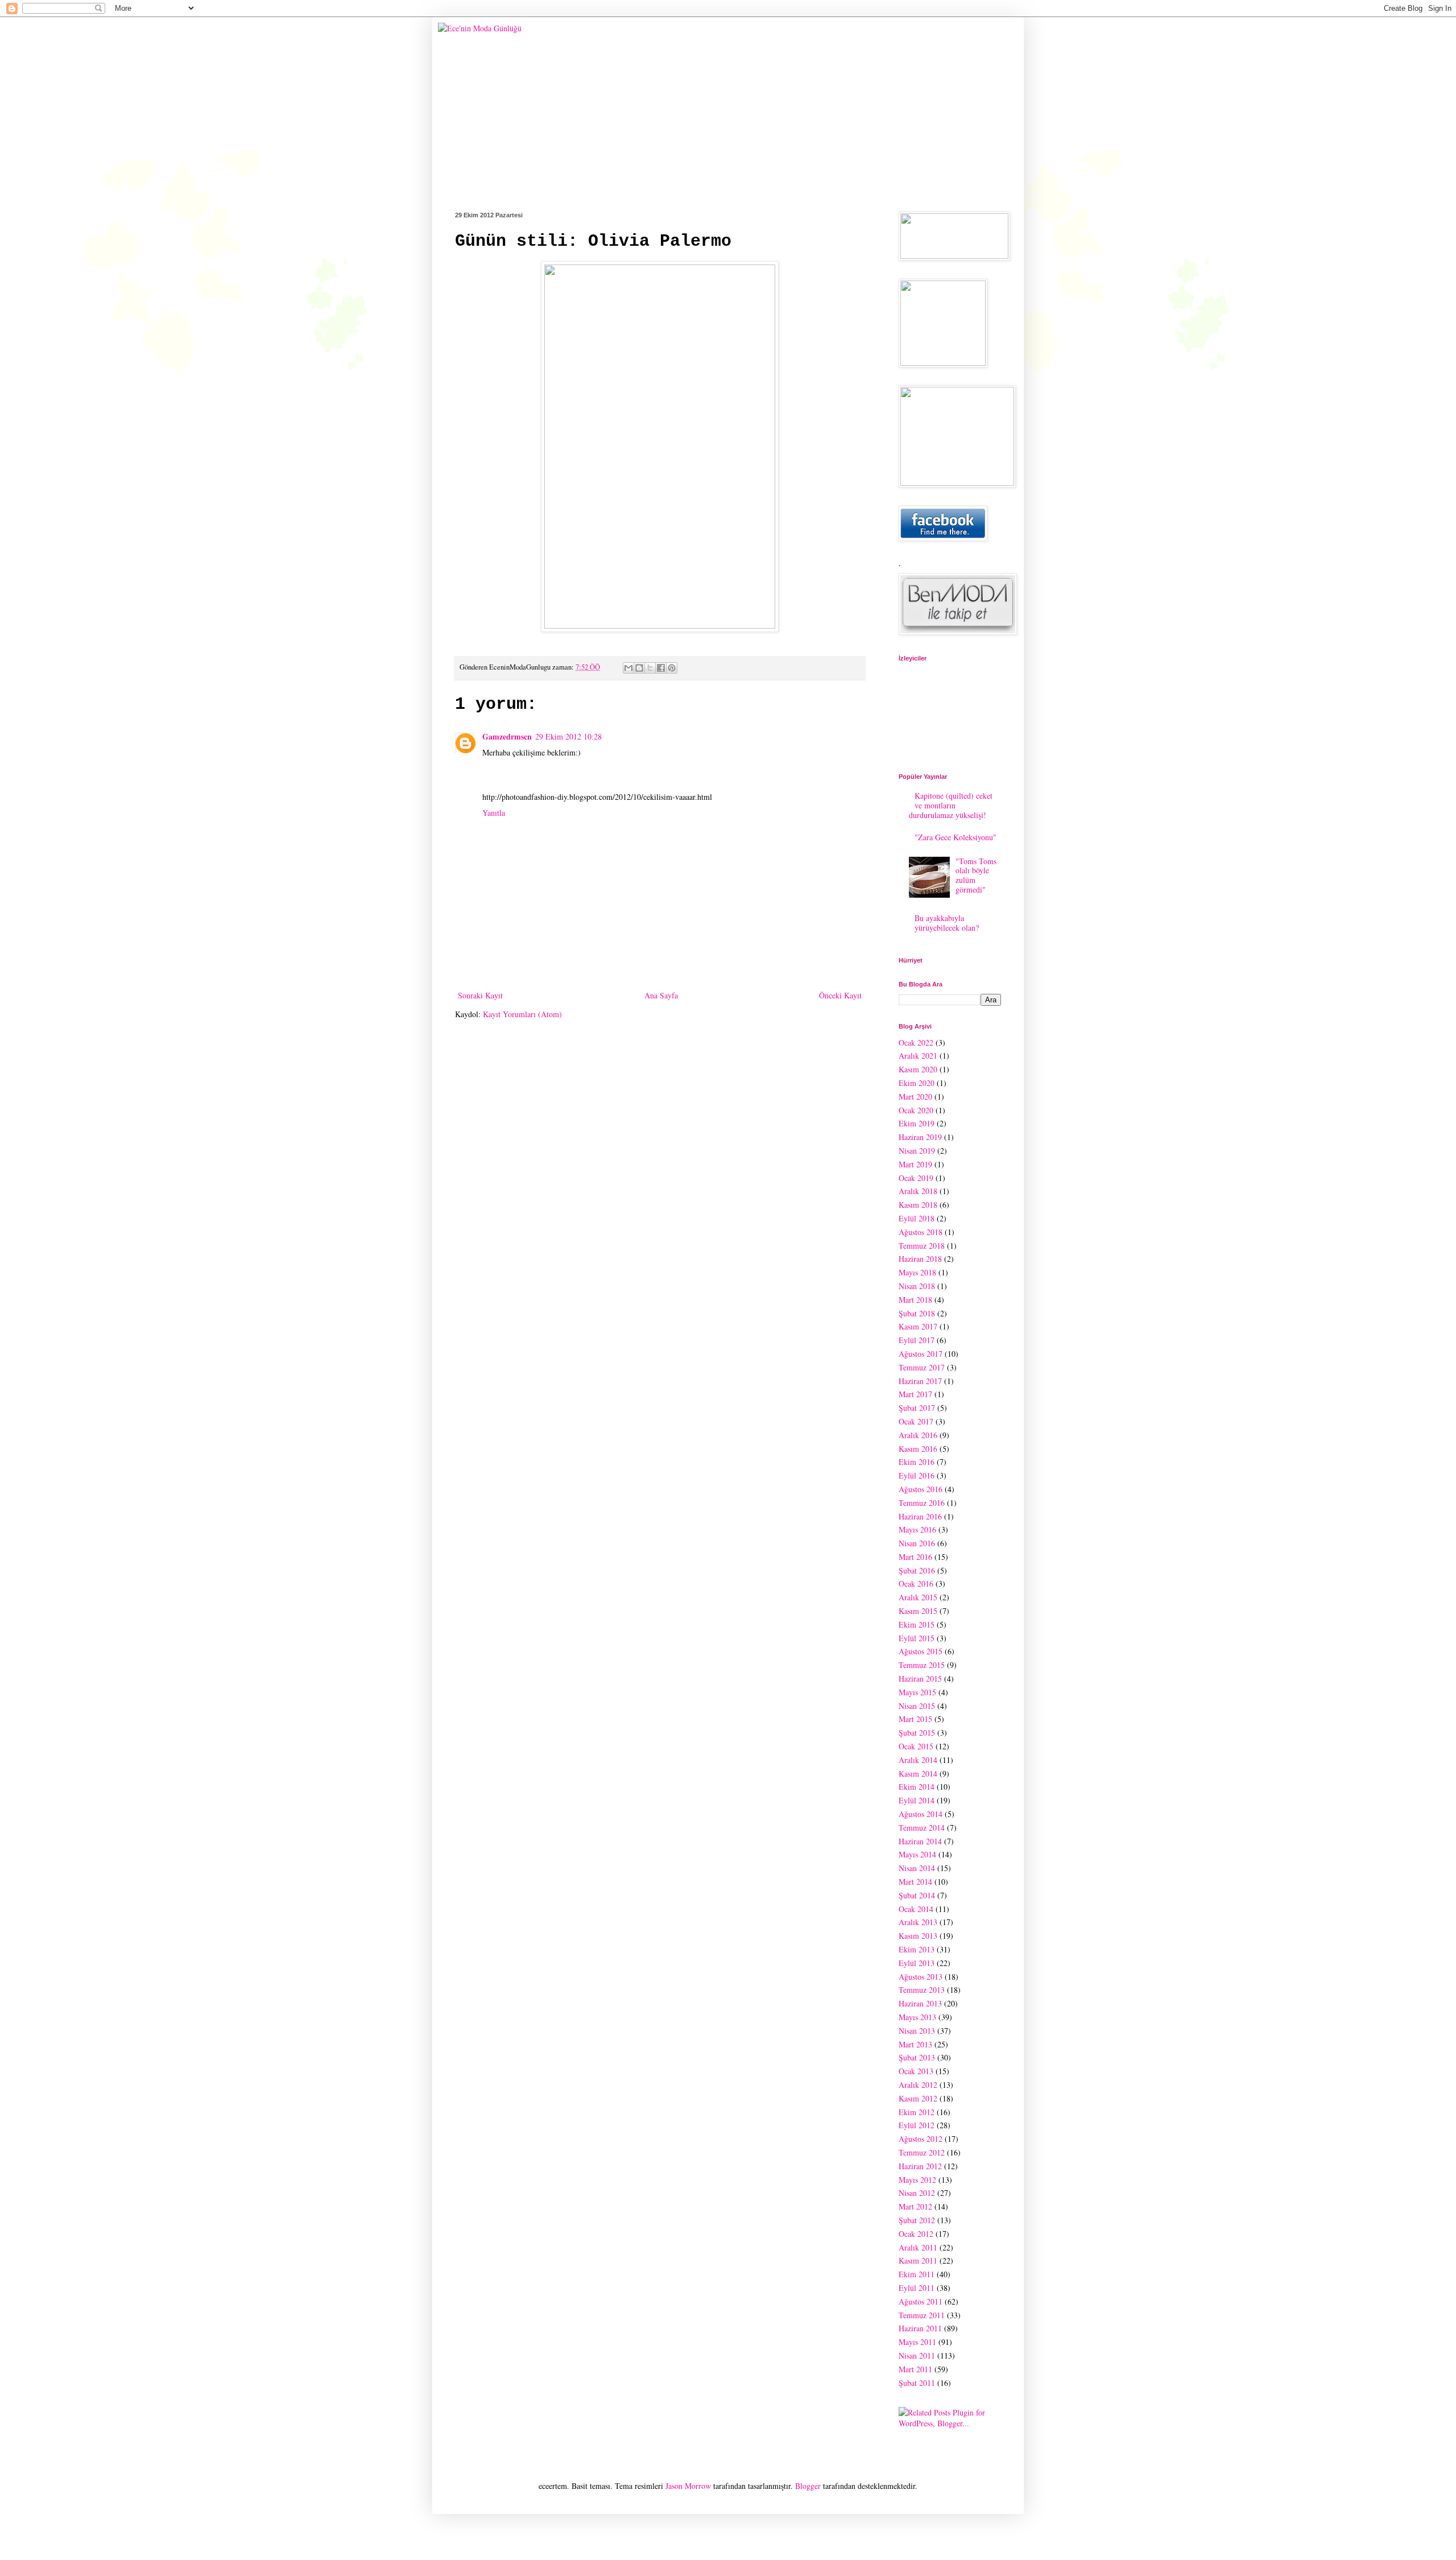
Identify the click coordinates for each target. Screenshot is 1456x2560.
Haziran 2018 (920, 1259)
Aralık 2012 (918, 2085)
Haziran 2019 (920, 1137)
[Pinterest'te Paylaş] (672, 668)
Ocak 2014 (916, 1909)
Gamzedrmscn (507, 736)
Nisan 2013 (917, 2031)
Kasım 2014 (918, 1774)
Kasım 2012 (918, 2098)
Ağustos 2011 (921, 2301)
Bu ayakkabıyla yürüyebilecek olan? (947, 923)
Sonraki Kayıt (480, 995)
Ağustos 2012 (921, 2139)
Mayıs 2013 (917, 2017)
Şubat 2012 (917, 2220)
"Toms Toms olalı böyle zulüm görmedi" (976, 875)
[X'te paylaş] (650, 668)
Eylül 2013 (917, 1963)
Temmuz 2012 (922, 2152)
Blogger (808, 2486)
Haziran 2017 (920, 1381)
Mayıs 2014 (917, 1854)
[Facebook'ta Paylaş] (661, 668)
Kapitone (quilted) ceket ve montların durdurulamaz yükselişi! (951, 805)
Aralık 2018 (918, 1191)
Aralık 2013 (918, 1922)
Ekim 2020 (917, 1083)
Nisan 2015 (917, 1706)
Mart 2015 (915, 1719)
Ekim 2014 (917, 1787)
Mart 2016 (915, 1557)
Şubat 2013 (917, 2057)
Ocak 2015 (916, 1746)
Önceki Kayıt (840, 995)
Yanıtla (494, 813)
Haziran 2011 (920, 2328)
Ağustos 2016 (921, 1489)
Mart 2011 (915, 2369)
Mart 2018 (915, 1300)
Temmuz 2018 (922, 1246)
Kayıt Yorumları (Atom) (522, 1014)
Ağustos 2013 (921, 1977)
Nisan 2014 (917, 1868)
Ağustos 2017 (921, 1354)
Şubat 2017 (917, 1408)
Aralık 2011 (918, 2247)
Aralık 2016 (918, 1435)
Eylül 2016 (917, 1475)
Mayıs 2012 (917, 2180)
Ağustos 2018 (921, 1232)
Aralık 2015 (918, 1597)
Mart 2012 (915, 2206)
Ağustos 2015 (921, 1651)
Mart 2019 (915, 1164)
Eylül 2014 (917, 1800)
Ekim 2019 (917, 1123)
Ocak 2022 (916, 1042)
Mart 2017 (915, 1394)
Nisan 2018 (917, 1286)
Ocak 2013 (916, 2071)
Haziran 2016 (920, 1516)
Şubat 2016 (917, 1570)
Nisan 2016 (917, 1543)
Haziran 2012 (920, 2166)
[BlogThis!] (639, 668)
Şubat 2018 (917, 1313)
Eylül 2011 (917, 2288)
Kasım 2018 (918, 1205)
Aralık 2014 (918, 1760)
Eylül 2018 (917, 1218)
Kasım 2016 (918, 1449)
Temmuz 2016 (922, 1503)
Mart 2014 (915, 1882)
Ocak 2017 (916, 1421)
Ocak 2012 (916, 2234)
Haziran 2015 (920, 1679)
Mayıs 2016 (917, 1529)
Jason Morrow (688, 2486)
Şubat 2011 (917, 2383)
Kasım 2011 (918, 2260)
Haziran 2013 (920, 2003)
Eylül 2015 (917, 1638)
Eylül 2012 (917, 2125)
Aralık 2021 (918, 1056)
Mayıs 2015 (917, 1692)
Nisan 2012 (917, 2193)
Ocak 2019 (916, 1178)
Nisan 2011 (917, 2355)
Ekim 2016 (917, 1462)
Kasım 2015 (918, 1611)
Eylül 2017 (917, 1340)
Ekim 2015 (917, 1624)
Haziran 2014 (920, 1841)
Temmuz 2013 (922, 1990)
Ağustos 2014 (921, 1814)
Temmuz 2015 (922, 1665)
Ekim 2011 (917, 2274)
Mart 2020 (915, 1097)
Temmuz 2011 (922, 2315)
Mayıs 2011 (917, 2342)
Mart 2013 (915, 2044)
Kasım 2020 (918, 1069)
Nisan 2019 (917, 1151)
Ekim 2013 (917, 1949)
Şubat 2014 (917, 1895)
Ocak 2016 (916, 1584)
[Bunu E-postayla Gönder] (628, 668)
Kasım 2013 (918, 1936)
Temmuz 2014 (922, 1828)
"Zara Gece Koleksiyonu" (955, 837)
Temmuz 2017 (922, 1367)
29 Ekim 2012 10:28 (568, 736)
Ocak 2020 (916, 1110)
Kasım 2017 (918, 1326)
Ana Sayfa (661, 995)
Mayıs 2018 (917, 1272)
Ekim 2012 (917, 2112)
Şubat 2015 (917, 1733)
